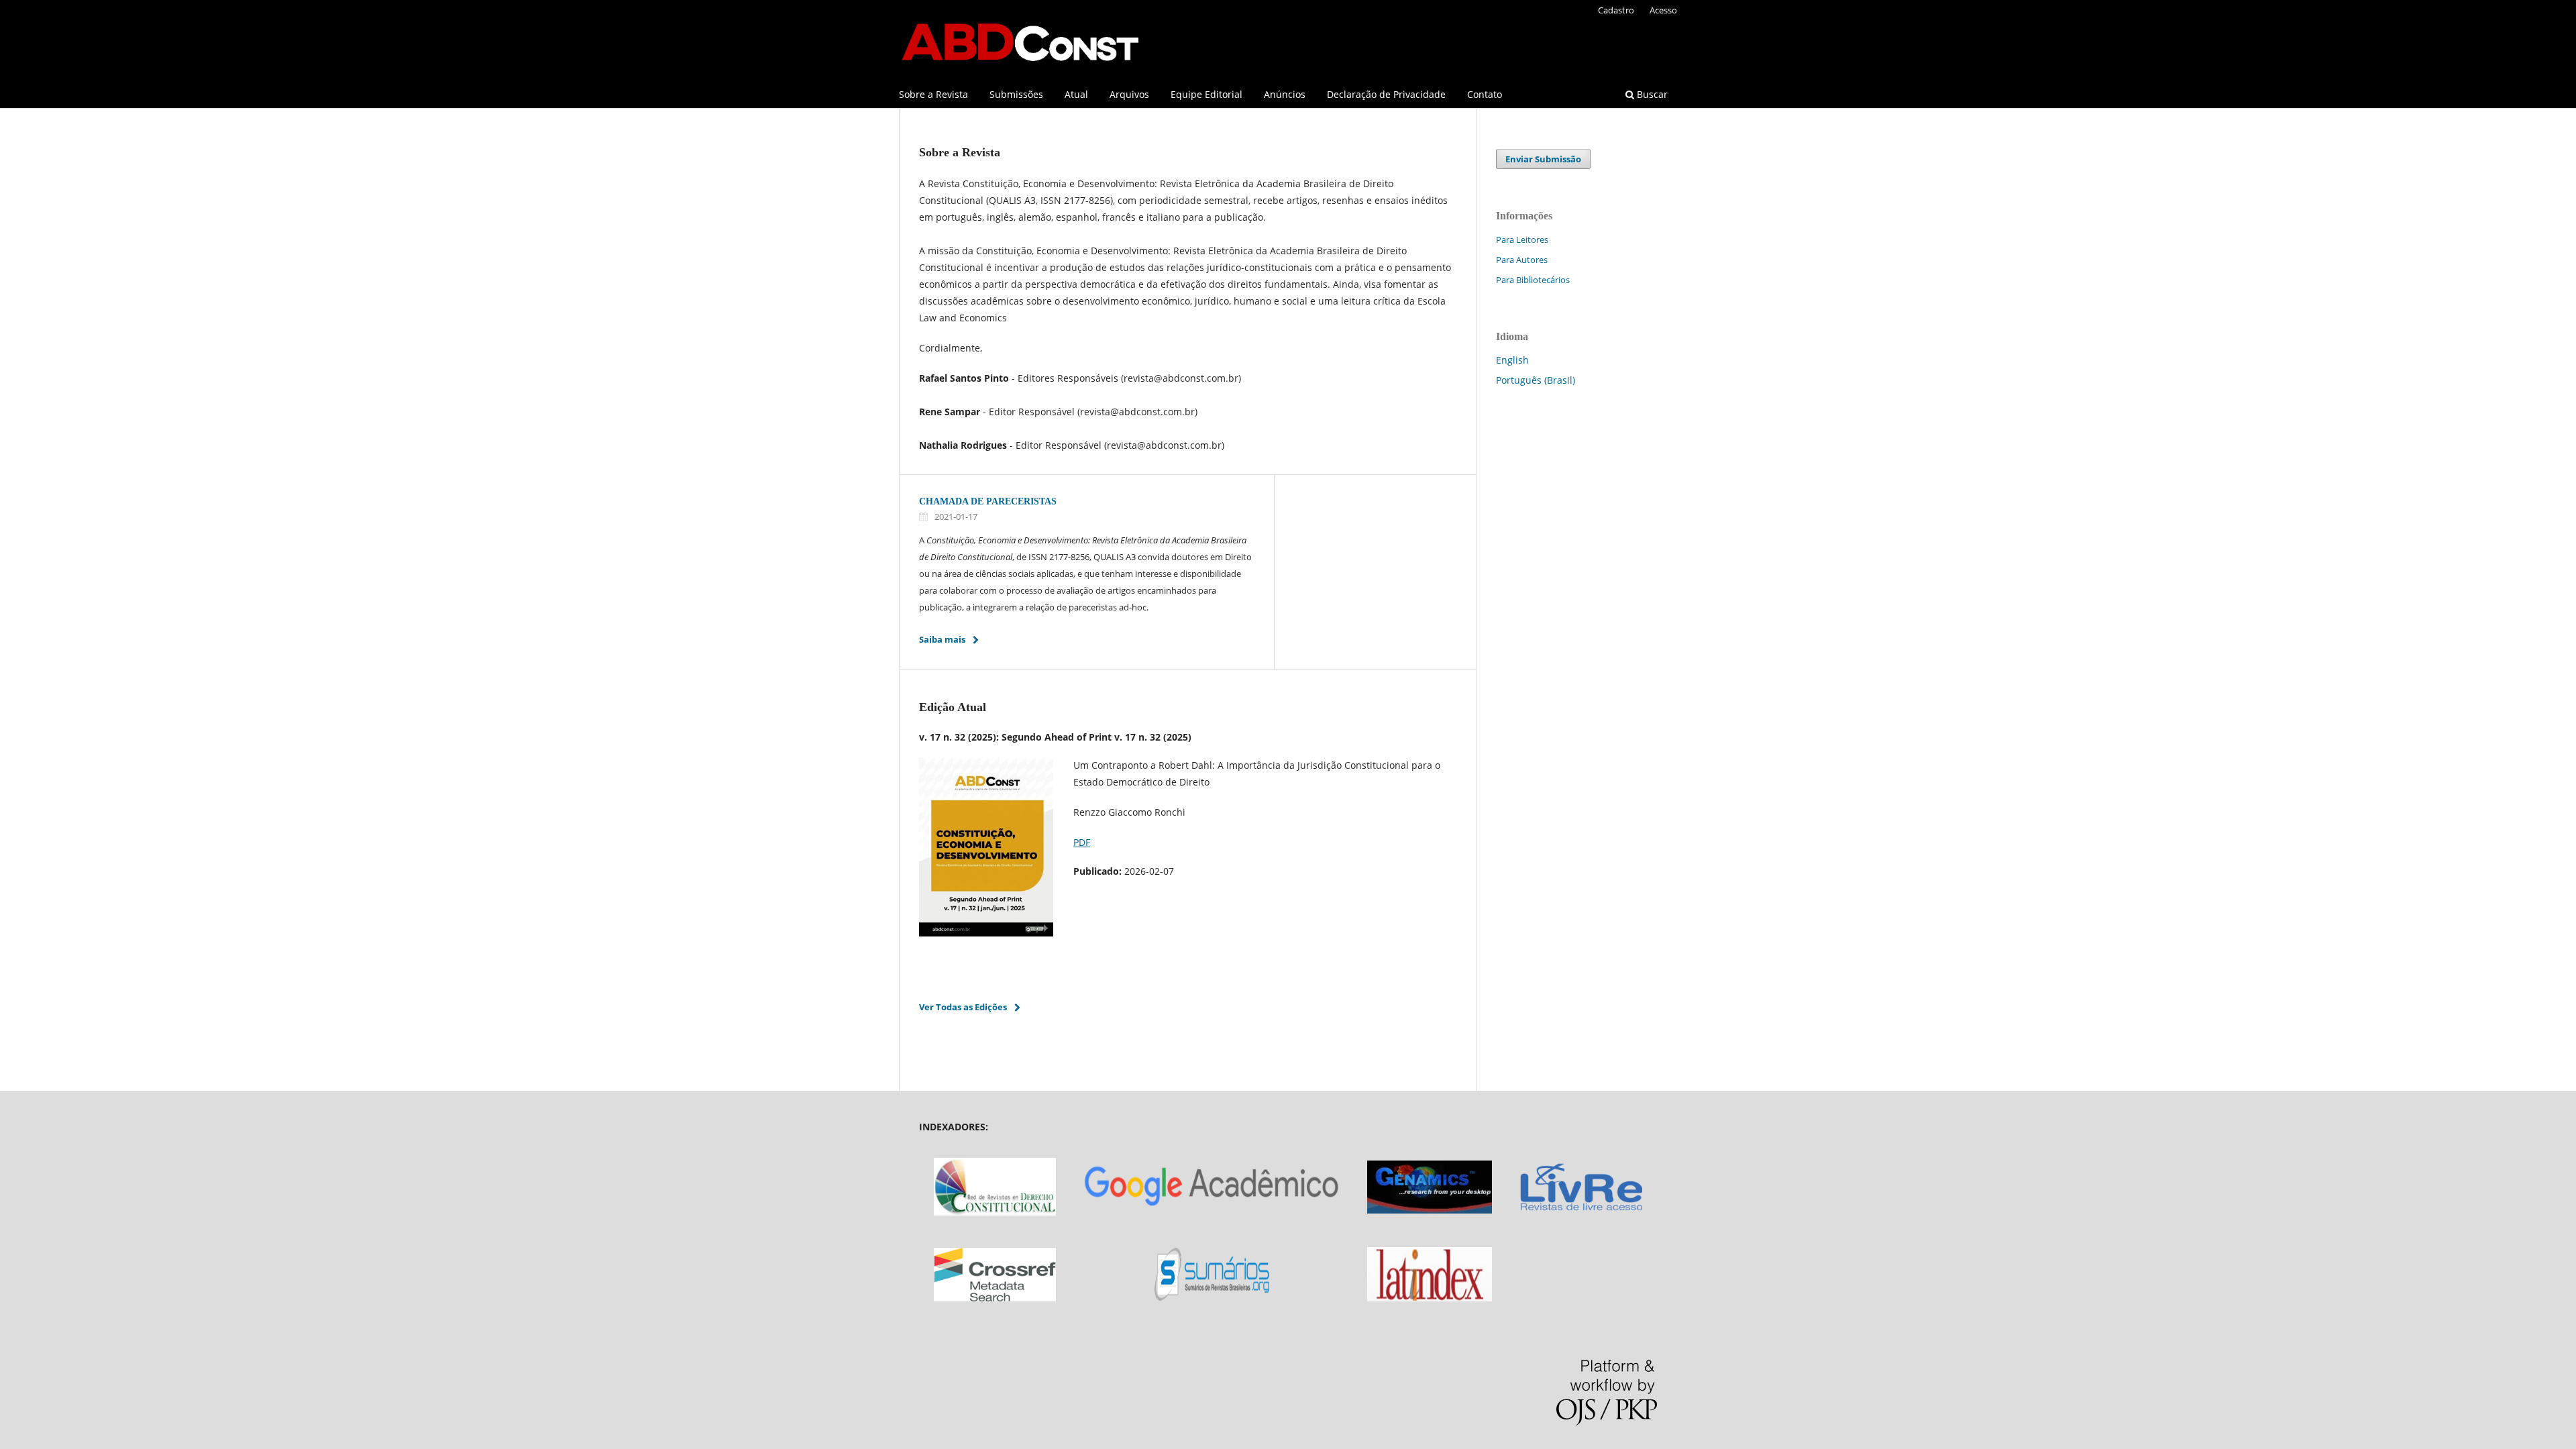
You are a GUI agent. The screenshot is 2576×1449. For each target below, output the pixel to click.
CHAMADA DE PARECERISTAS (988, 501)
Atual (1076, 94)
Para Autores (1522, 260)
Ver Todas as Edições (963, 1007)
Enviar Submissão (1543, 159)
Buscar (1651, 94)
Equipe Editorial (1206, 94)
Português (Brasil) (1536, 380)
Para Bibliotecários (1533, 280)
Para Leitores (1522, 239)
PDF (1082, 842)
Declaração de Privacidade (1386, 94)
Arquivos (1129, 94)
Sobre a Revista (933, 94)
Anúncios (1285, 94)
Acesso (1663, 10)
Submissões (1016, 94)
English (1512, 360)
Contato (1485, 94)
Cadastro (1616, 10)
